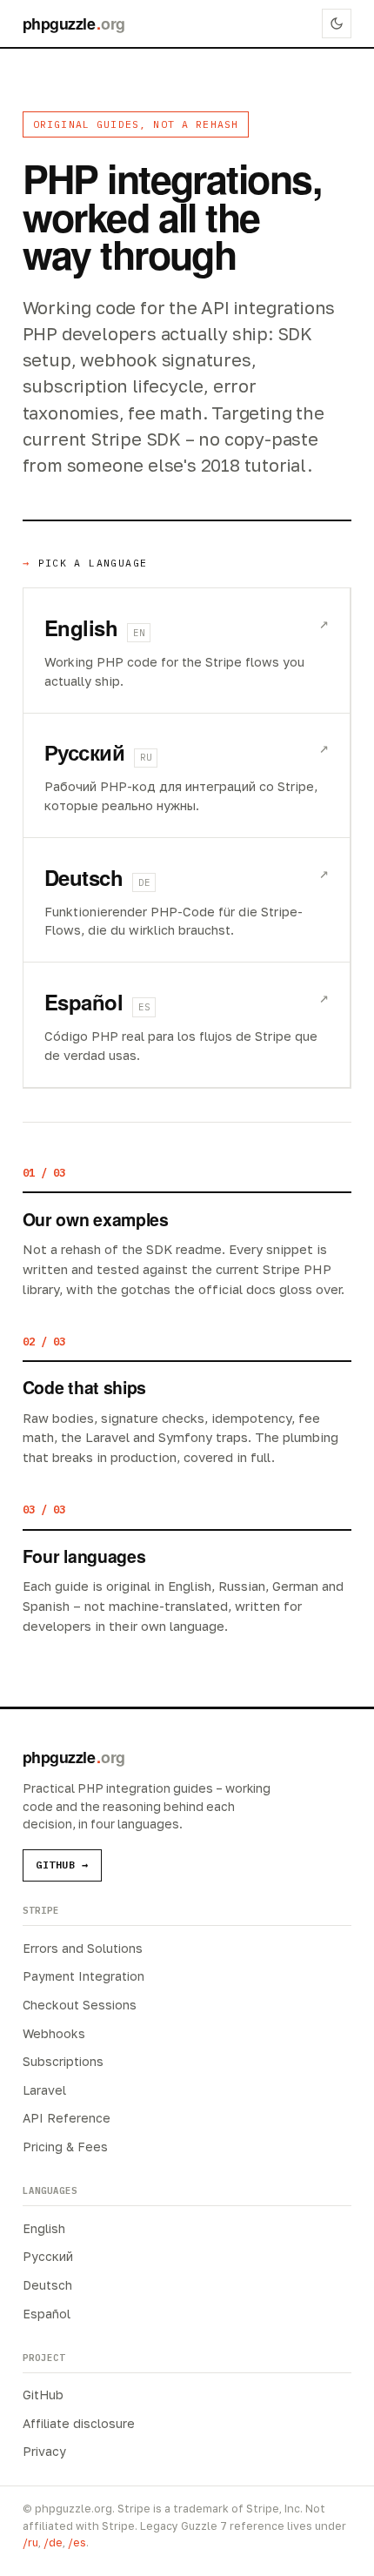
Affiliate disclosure (79, 2423)
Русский (48, 2256)
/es (77, 2542)
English (44, 2228)
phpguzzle (74, 23)
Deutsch (47, 2285)
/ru (30, 2542)
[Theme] (337, 23)
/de (53, 2542)
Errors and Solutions (83, 1948)
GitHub (43, 2395)
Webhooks (54, 2033)
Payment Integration (83, 1976)
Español (47, 2314)
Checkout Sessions (80, 2005)
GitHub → (62, 1865)
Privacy (44, 2451)
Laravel (44, 2090)
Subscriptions (63, 2061)
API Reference (67, 2118)
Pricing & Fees (65, 2147)
